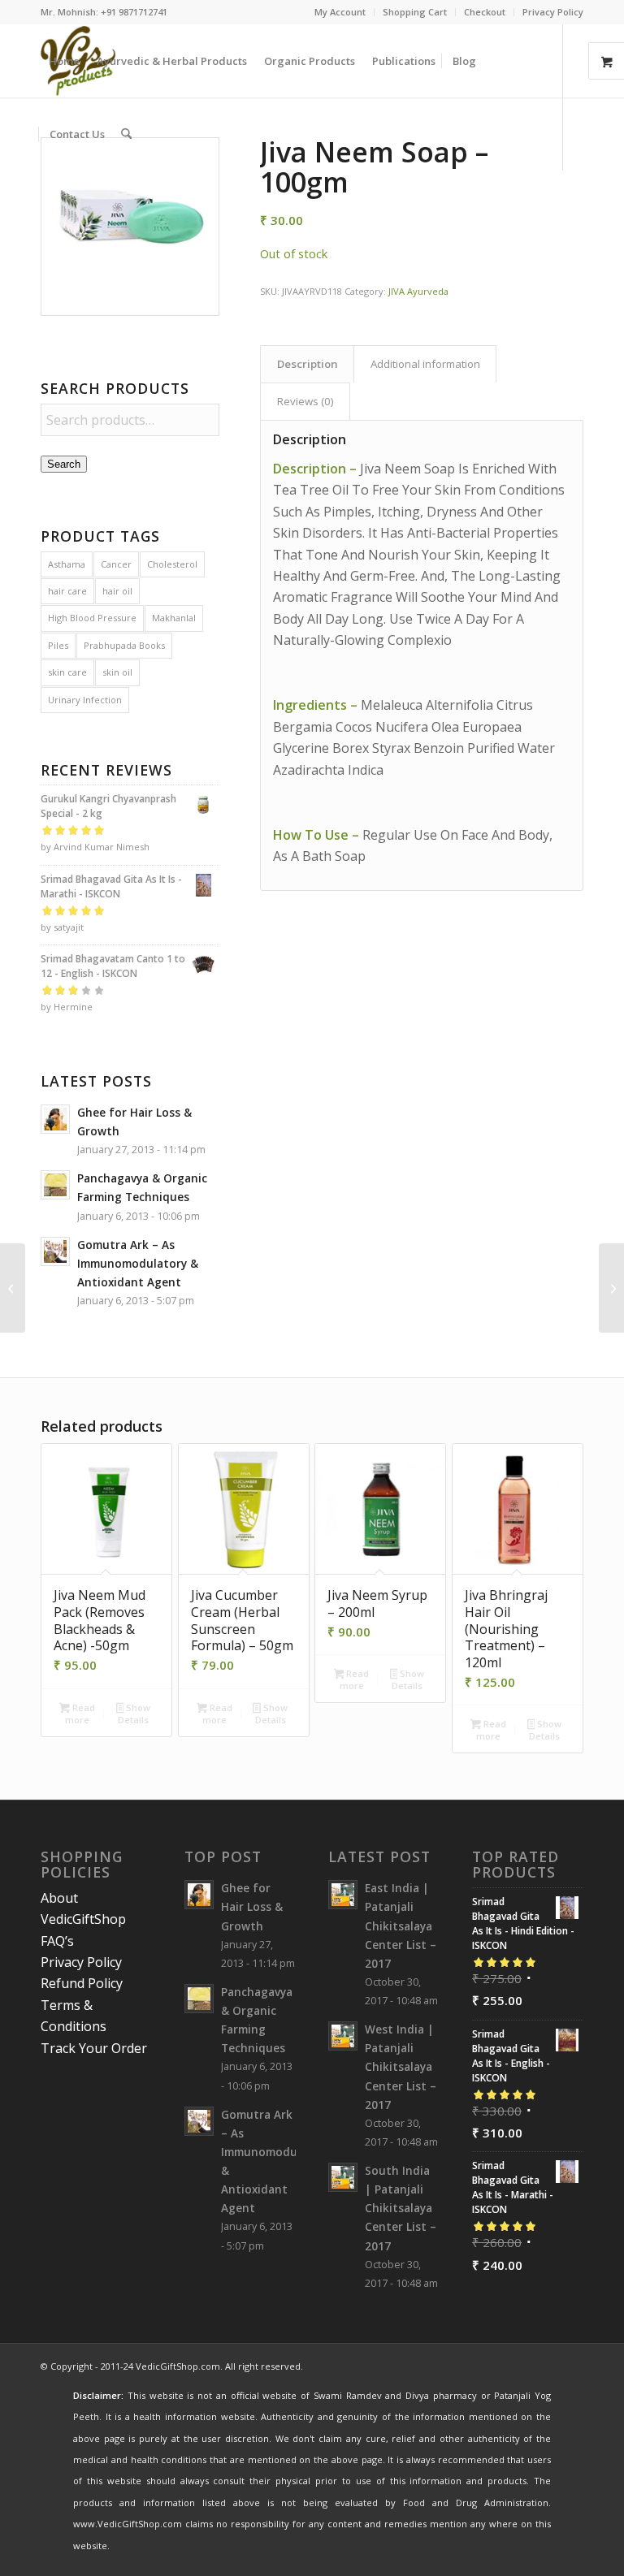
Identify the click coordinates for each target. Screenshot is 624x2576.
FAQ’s (57, 1941)
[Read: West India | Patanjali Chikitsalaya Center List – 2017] (343, 2036)
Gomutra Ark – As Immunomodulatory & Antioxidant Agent (138, 1263)
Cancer (116, 564)
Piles (58, 645)
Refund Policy (82, 1983)
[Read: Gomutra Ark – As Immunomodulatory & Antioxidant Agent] (55, 1251)
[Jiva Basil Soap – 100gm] (611, 1288)
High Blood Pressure (92, 618)
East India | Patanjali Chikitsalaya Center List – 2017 (401, 1926)
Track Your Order (94, 2048)
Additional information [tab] (425, 364)
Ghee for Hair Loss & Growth (252, 1906)
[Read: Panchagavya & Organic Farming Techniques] (55, 1185)
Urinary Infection (85, 700)
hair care (67, 591)
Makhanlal (174, 618)
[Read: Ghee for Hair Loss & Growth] (55, 1119)
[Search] (126, 134)
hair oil (117, 591)
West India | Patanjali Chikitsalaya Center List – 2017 (401, 2067)
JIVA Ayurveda (418, 291)
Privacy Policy (553, 12)
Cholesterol (172, 564)
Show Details (134, 1714)
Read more (80, 1714)
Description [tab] (308, 364)
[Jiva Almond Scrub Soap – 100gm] (13, 1288)
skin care (67, 672)
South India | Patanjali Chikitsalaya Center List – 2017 (401, 2208)
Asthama (67, 564)
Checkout (485, 12)
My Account (340, 12)
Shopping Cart (415, 12)
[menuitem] (340, 12)
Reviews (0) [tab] (305, 401)
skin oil (117, 672)
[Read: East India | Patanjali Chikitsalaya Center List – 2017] (343, 1895)
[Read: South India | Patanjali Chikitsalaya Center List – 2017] (343, 2177)
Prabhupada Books (124, 645)
